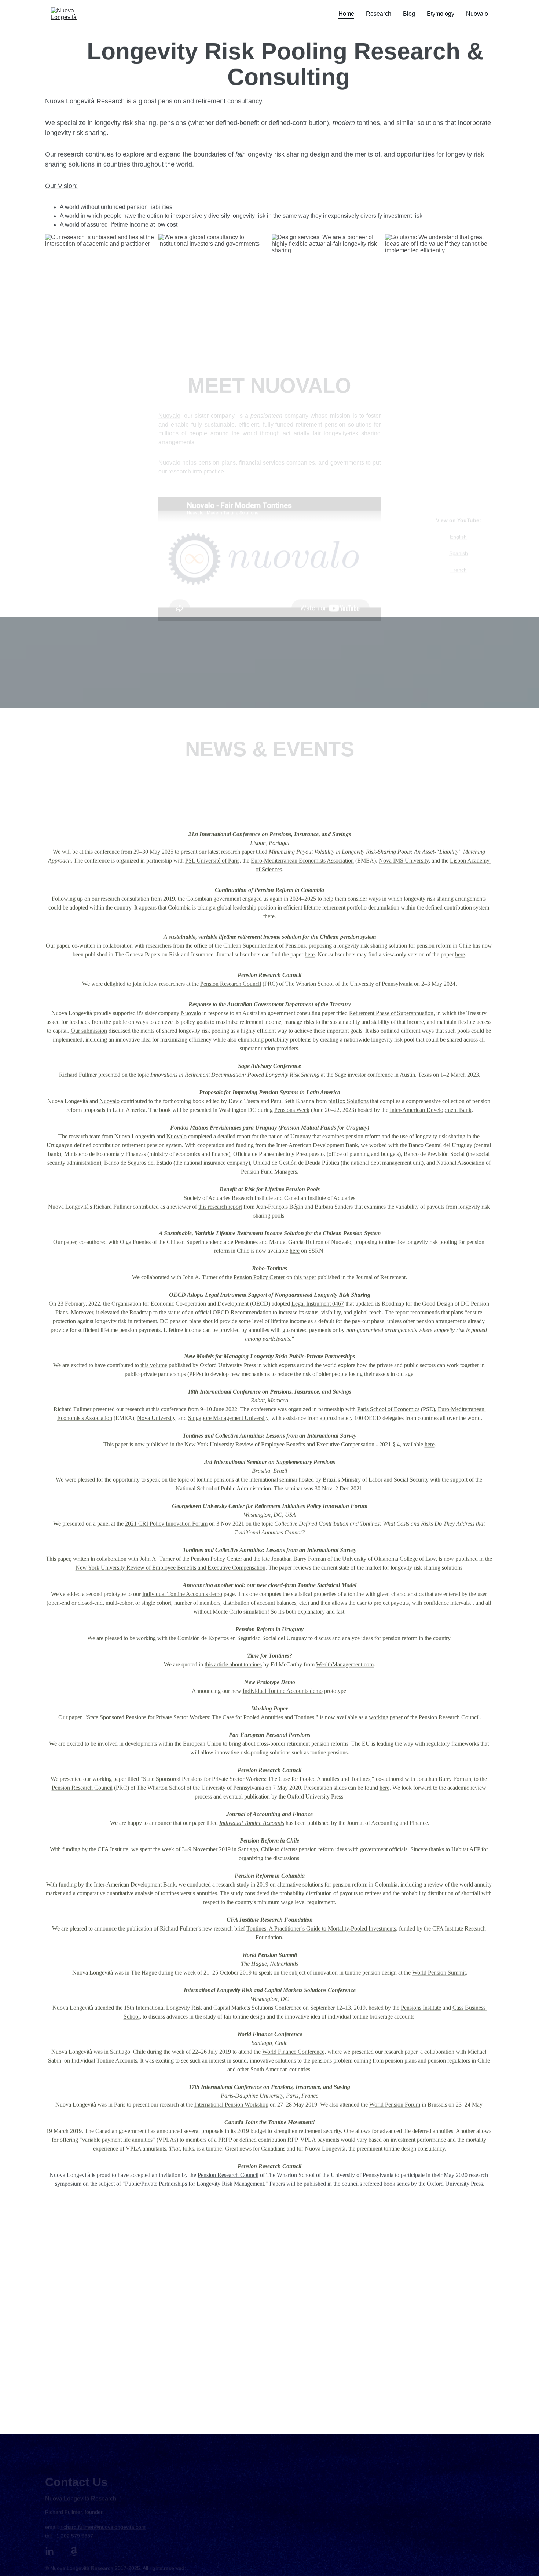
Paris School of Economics (388, 1346)
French (459, 560)
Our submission (89, 967)
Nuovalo (477, 14)
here (310, 891)
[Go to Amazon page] (74, 2550)
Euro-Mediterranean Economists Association (302, 797)
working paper (386, 1654)
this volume (154, 1302)
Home (346, 14)
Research (379, 14)
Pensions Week (292, 1046)
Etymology (441, 14)
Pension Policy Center (259, 1214)
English (458, 527)
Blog (409, 14)
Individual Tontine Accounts (252, 1759)
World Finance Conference (293, 1988)
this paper (305, 1214)
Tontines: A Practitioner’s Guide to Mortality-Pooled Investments (321, 1865)
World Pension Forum (395, 2041)
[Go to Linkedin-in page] (49, 2550)
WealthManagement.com (345, 1601)
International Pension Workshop (231, 2041)
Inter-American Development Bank (431, 1046)
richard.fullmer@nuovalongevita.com (103, 2526)
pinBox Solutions (348, 1038)
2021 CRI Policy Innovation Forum (166, 1460)
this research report (220, 1143)
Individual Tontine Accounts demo (182, 1531)
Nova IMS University (404, 797)
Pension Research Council (231, 920)
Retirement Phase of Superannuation (391, 950)
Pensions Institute (421, 1944)
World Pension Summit (439, 1909)
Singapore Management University (228, 1355)
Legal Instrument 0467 (318, 1240)
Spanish (459, 544)
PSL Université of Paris (212, 797)
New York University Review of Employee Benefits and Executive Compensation (170, 1504)
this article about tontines (233, 1601)
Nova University (156, 1355)
